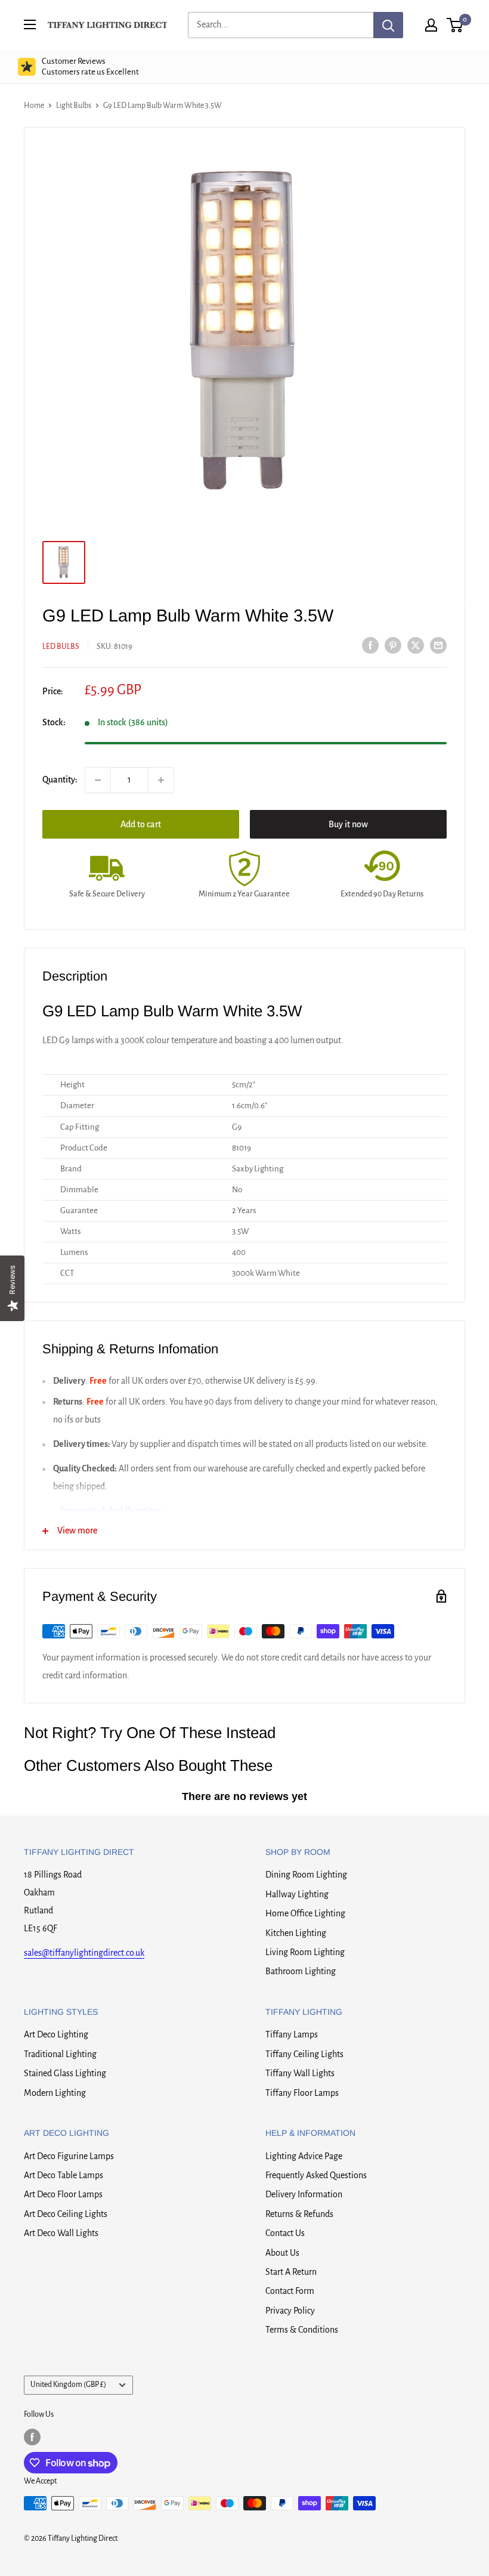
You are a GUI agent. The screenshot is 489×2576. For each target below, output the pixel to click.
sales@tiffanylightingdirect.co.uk (84, 1953)
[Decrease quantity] (98, 780)
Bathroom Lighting (301, 1971)
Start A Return (291, 2272)
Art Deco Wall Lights (61, 2233)
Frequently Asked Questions (316, 2175)
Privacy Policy (290, 2311)
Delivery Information (304, 2194)
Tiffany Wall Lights (300, 2073)
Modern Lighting (55, 2093)
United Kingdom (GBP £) (68, 2385)
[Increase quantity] (161, 780)
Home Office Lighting (305, 1913)
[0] (455, 25)
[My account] (431, 25)
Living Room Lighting (305, 1952)
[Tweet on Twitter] (416, 645)
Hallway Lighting (297, 1894)
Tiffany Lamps (292, 2034)
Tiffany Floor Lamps (302, 2093)
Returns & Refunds (299, 2214)
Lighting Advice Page (304, 2156)
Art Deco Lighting (56, 2034)
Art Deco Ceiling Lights (66, 2214)
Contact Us (285, 2233)
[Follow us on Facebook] (32, 2437)
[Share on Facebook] (370, 645)
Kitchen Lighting (296, 1933)
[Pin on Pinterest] (393, 645)
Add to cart (141, 824)
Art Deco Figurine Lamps (69, 2156)
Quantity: (60, 780)
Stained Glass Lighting (65, 2073)
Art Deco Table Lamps (64, 2175)
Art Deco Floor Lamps (63, 2194)
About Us (282, 2253)
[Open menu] (30, 24)
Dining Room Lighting (306, 1875)
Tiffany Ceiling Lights (304, 2054)
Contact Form (290, 2291)
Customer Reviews (90, 67)
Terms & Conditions (302, 2330)
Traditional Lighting (60, 2054)
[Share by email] (438, 645)
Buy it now (348, 824)
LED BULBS (61, 647)
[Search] (388, 25)
